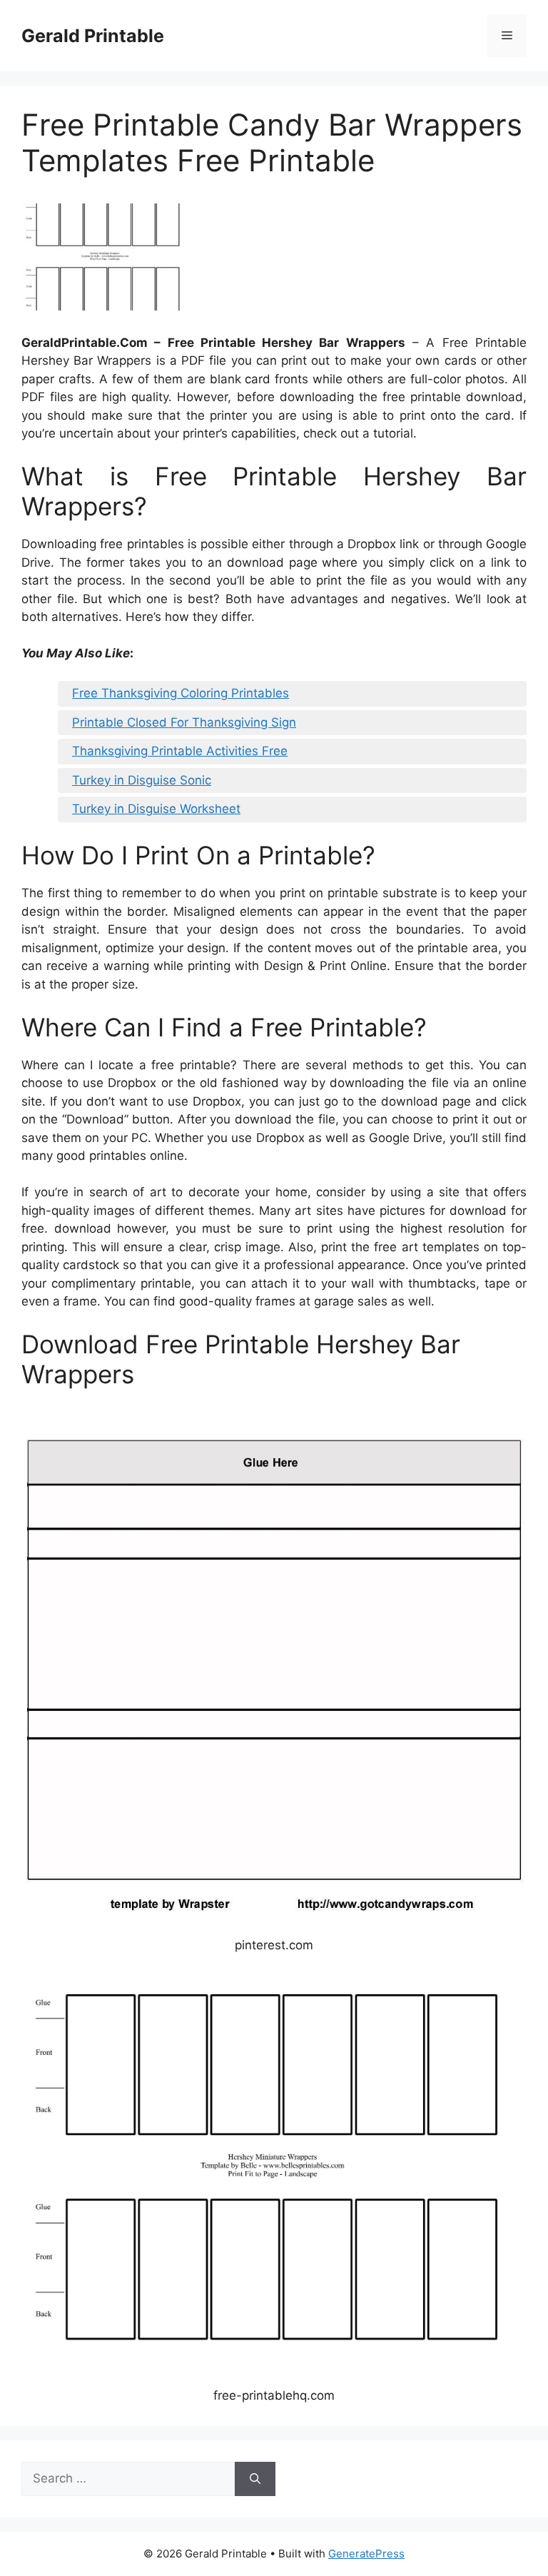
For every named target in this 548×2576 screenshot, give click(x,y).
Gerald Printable (93, 36)
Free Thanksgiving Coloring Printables (181, 693)
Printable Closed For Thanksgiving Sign (184, 722)
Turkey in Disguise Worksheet (156, 809)
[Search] (255, 2479)
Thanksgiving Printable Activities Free (180, 751)
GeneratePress (366, 2554)
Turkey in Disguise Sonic (142, 780)
